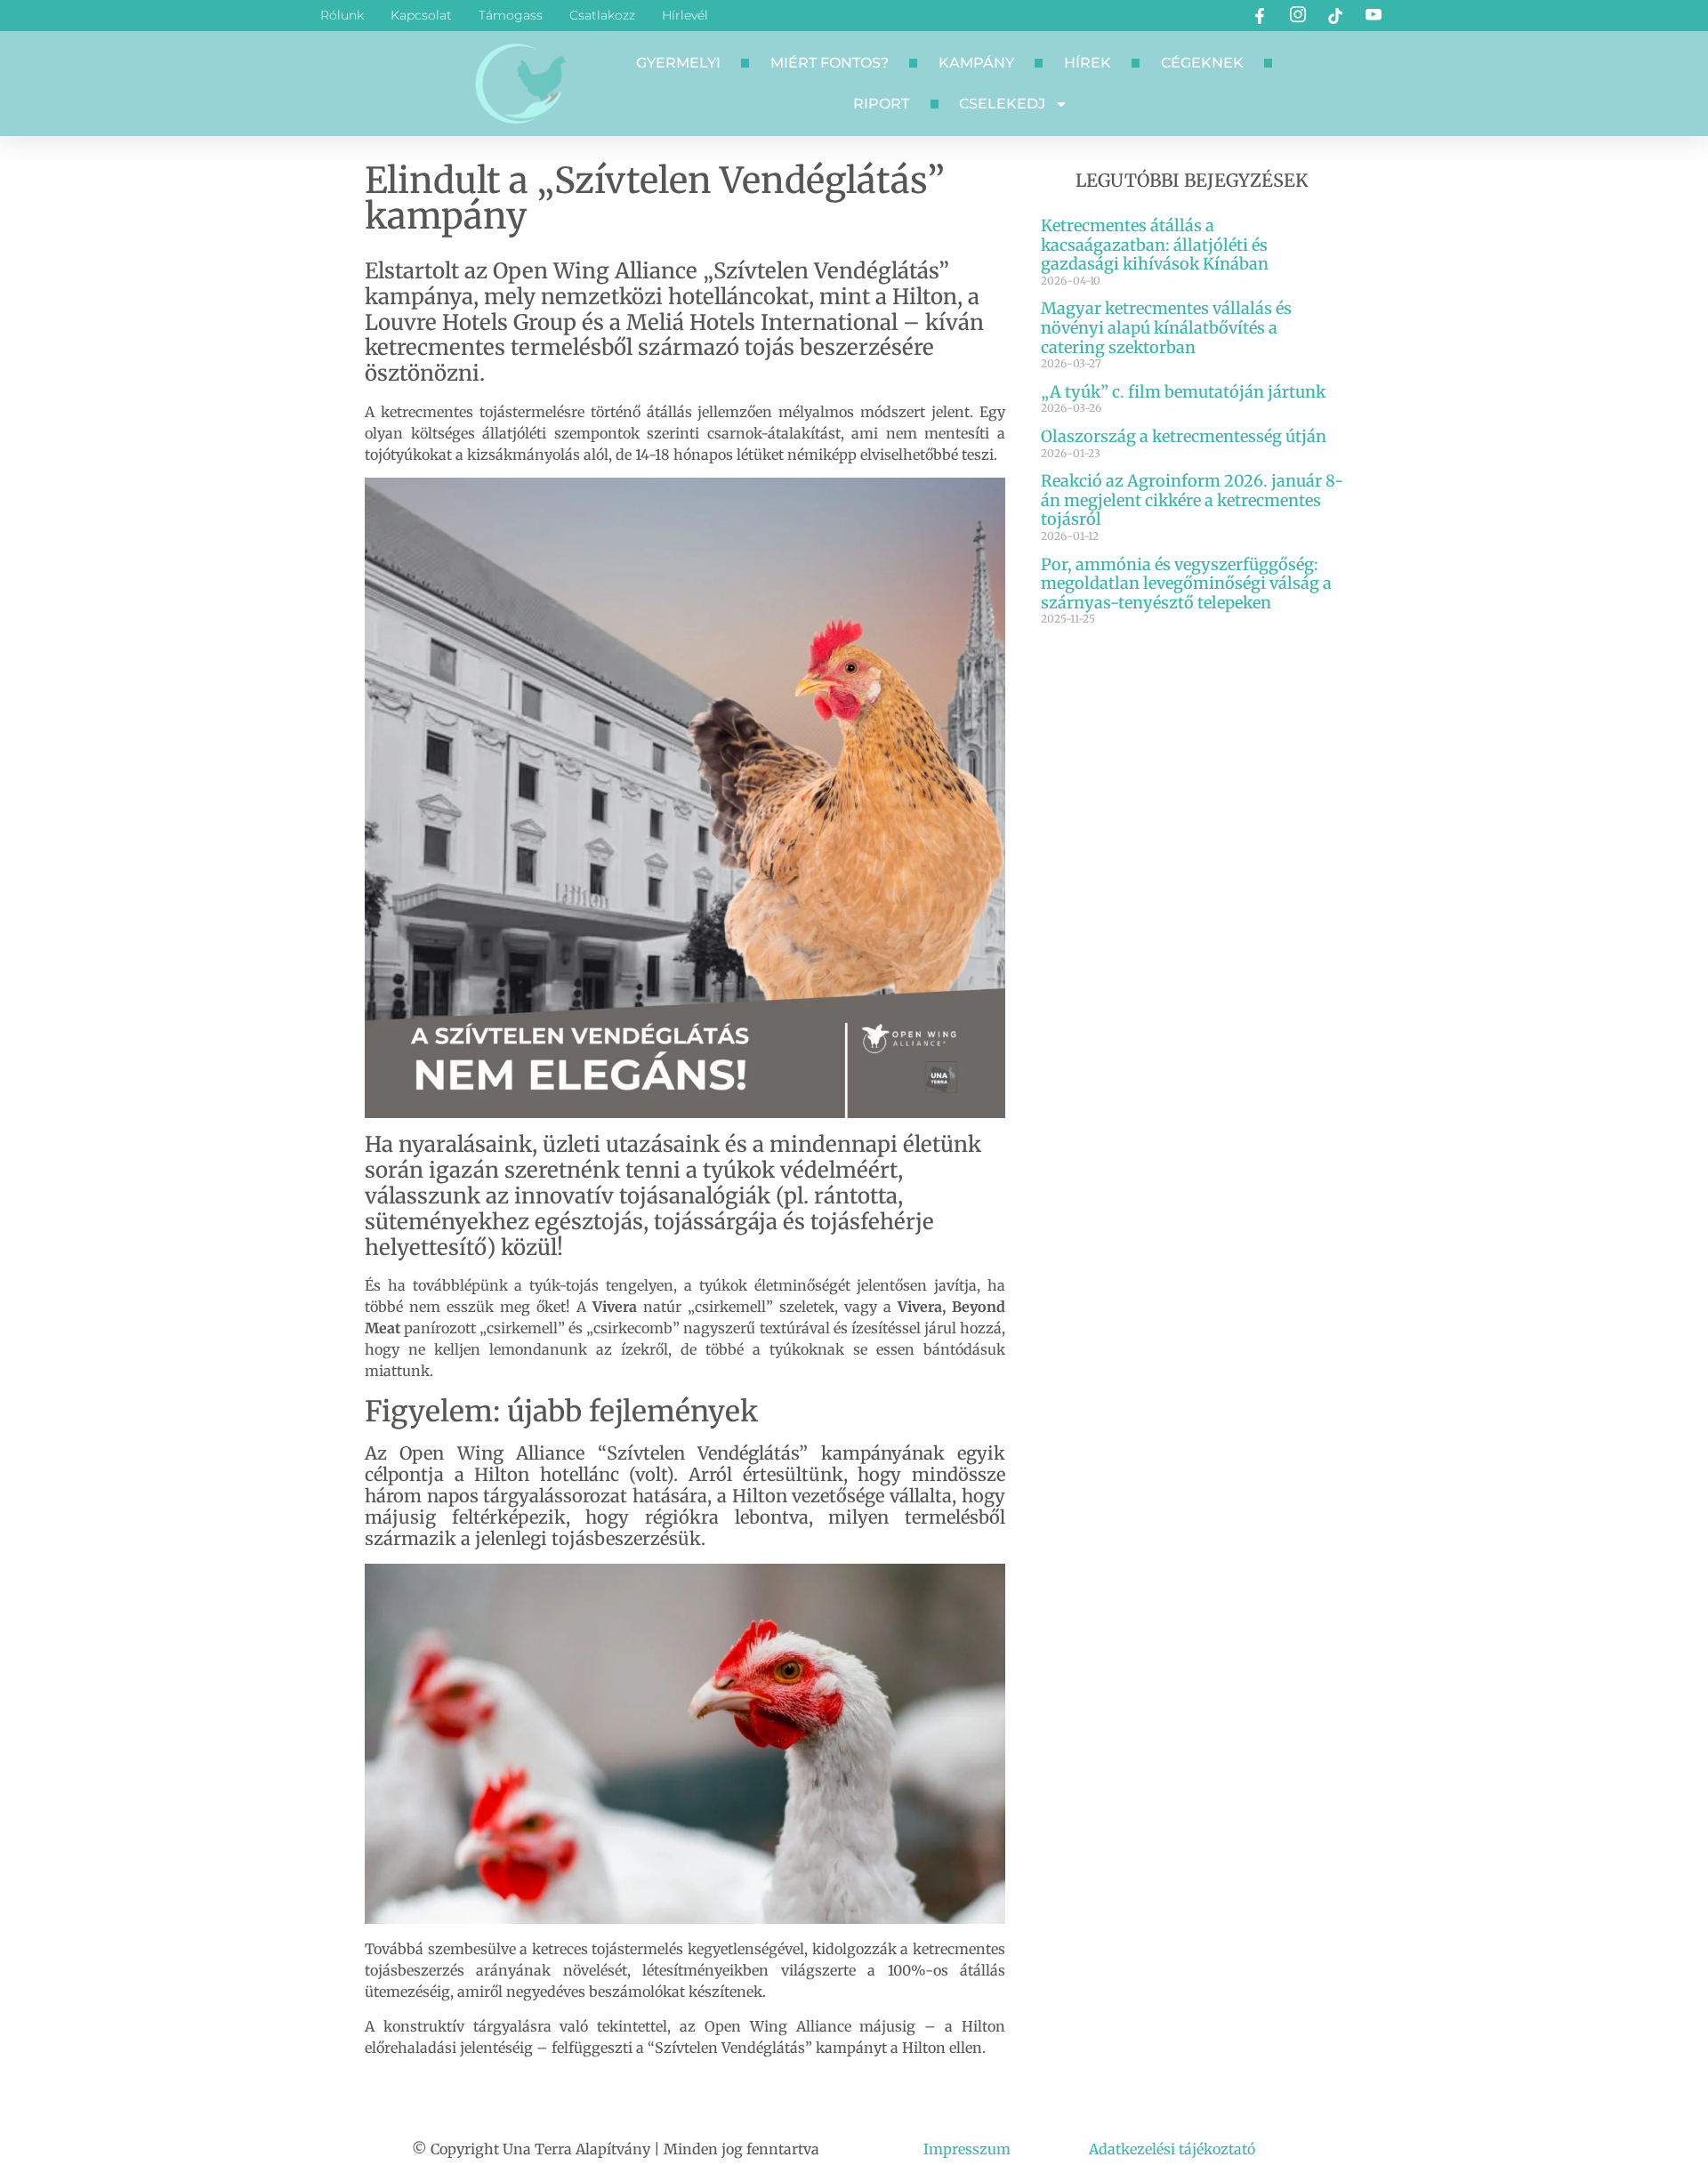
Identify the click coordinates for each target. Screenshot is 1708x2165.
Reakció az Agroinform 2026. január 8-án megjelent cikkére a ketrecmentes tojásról (1192, 500)
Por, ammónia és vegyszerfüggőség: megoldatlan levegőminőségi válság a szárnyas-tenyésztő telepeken (1186, 584)
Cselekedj (1002, 104)
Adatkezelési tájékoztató (1172, 2149)
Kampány (976, 63)
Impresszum (967, 2149)
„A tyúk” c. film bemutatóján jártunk (1183, 392)
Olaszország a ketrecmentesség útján (1184, 436)
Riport (881, 104)
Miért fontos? (830, 63)
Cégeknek (1202, 63)
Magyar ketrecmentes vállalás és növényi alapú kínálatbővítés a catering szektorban (1166, 327)
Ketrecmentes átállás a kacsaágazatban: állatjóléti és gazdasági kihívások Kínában (1155, 245)
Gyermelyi (678, 63)
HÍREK (1088, 63)
